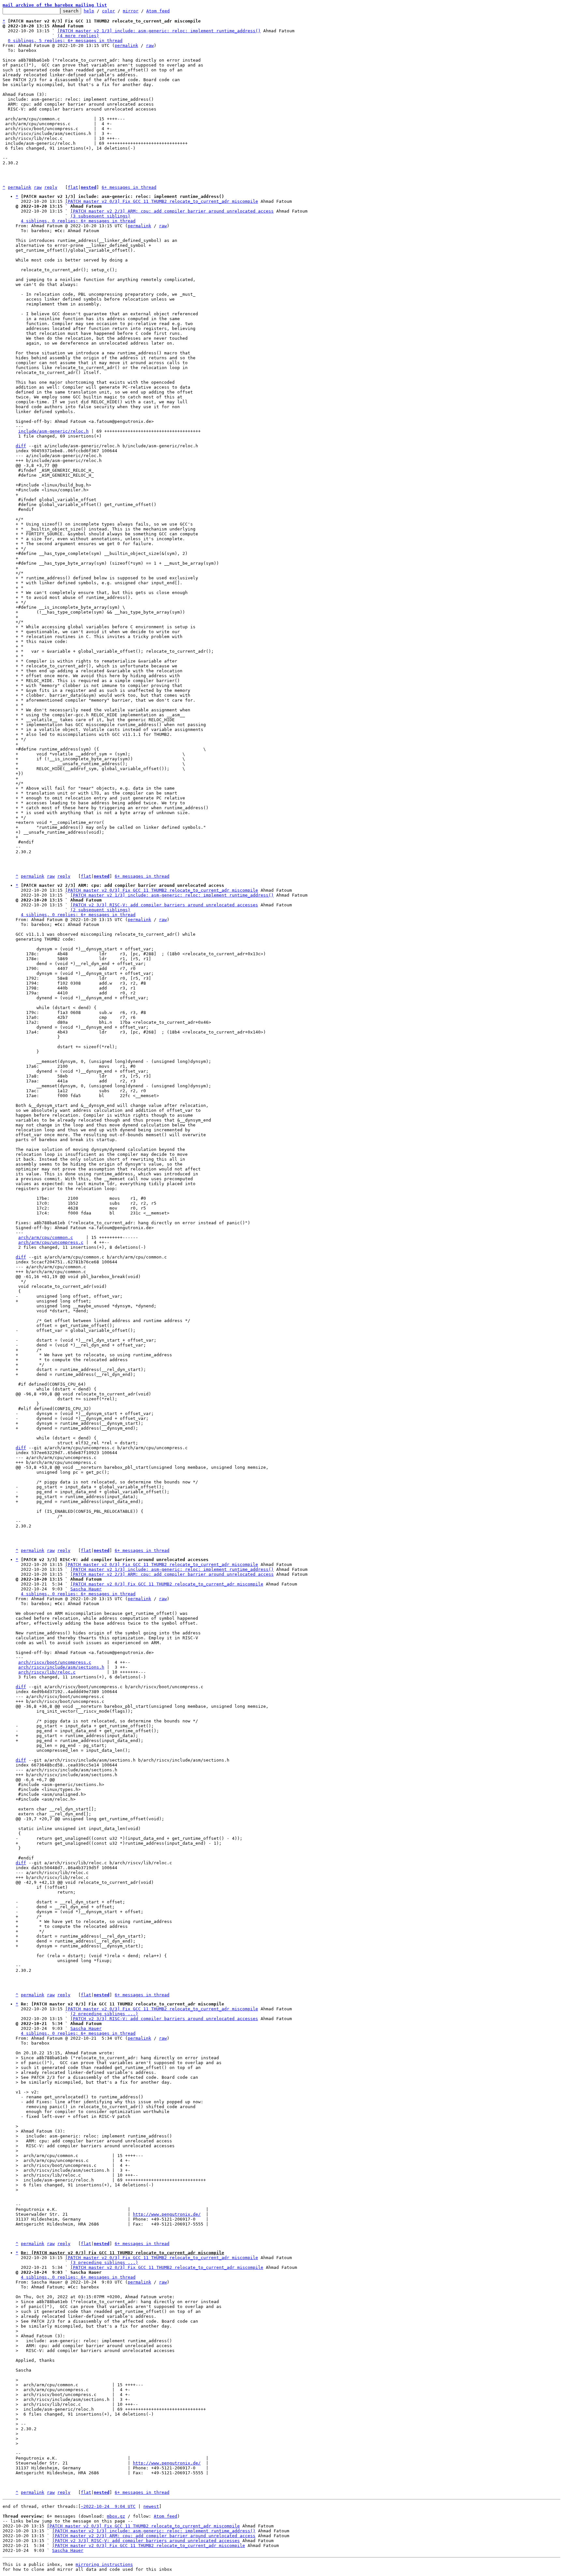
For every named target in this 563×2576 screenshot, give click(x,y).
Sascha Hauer (86, 1589)
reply (51, 187)
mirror (131, 11)
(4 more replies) (78, 36)
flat (73, 187)
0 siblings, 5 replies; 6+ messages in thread (65, 41)
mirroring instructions (104, 2564)
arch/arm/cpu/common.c (46, 1237)
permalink (126, 45)
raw (150, 45)
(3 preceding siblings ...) (104, 2263)
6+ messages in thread (129, 187)
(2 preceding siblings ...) (104, 2014)
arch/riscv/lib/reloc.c (47, 1672)
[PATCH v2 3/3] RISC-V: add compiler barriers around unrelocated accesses (164, 905)
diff (21, 446)
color (108, 11)
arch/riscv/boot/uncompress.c (55, 1662)
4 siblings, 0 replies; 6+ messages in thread (78, 221)
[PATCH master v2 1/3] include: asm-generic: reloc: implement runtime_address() (159, 31)
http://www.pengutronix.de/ (167, 2214)
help (89, 11)
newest (151, 2506)
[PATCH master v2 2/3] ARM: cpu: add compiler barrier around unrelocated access (172, 211)
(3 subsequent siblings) (100, 216)
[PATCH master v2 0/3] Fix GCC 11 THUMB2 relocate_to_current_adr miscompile (162, 201)
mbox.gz (116, 2516)
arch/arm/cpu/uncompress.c (51, 1242)
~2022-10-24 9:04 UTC (108, 2506)
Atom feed (158, 11)
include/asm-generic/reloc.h (53, 431)
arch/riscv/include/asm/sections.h (61, 1667)
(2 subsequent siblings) (100, 910)
